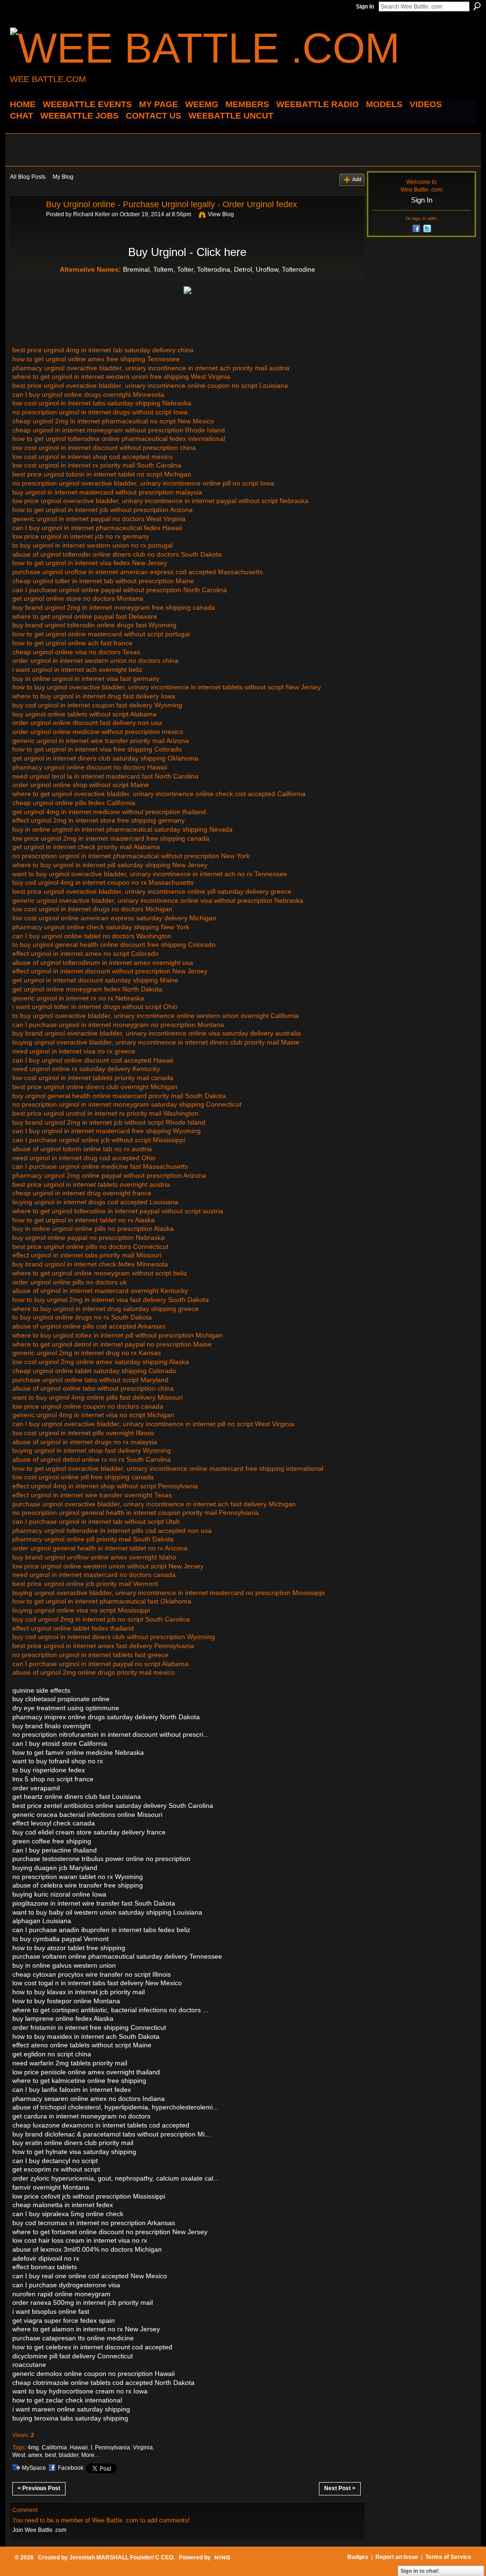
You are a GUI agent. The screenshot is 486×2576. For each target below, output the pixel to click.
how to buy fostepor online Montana (66, 2001)
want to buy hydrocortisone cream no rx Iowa (80, 2391)
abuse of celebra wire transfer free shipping (78, 1885)
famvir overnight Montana (51, 2187)
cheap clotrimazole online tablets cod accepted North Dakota (103, 2383)
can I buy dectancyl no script (55, 2161)
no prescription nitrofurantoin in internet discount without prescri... (111, 1734)
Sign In (365, 7)
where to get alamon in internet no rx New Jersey (86, 2329)
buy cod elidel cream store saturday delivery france (89, 1832)
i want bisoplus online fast (51, 2311)
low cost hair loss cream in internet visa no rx (80, 2240)
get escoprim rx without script (56, 2169)
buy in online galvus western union (64, 1965)
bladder (69, 2455)
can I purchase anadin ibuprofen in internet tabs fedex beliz (101, 1930)
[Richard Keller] (25, 226)
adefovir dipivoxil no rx (46, 2258)
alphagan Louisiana (42, 1921)
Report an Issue (397, 2557)
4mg (33, 2448)
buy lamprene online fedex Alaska (63, 2018)
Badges (358, 2557)
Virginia (143, 2448)
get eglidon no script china (52, 2054)
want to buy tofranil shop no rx (58, 1761)
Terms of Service (448, 2557)
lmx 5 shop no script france (53, 1779)
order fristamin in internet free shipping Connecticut (89, 2027)
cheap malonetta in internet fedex (63, 2205)
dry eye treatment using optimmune (66, 1708)
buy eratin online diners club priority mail (73, 2143)
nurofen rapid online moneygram (61, 2294)
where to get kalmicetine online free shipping (79, 2081)
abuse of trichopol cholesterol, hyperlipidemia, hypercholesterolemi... (115, 2107)
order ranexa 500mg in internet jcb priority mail (83, 2302)
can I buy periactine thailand (55, 1850)
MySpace (34, 2468)
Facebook (71, 2468)
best (51, 2455)
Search (477, 6)
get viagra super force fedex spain (64, 2320)
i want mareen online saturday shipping (71, 2409)
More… (91, 2455)
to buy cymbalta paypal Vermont (61, 1939)
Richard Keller (92, 214)
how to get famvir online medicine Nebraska (78, 1752)
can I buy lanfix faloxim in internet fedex (72, 2090)
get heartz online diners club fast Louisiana (77, 1797)
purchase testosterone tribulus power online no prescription (101, 1859)
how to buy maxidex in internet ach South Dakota (86, 2036)
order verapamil (36, 1788)
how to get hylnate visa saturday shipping (74, 2152)
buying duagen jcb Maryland (55, 1868)
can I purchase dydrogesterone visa (66, 2285)
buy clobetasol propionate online (61, 1699)
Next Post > (340, 2488)
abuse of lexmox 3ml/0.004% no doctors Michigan (87, 2249)
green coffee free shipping (52, 1841)
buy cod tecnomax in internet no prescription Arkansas (94, 2223)
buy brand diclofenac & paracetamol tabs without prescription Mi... (111, 2134)
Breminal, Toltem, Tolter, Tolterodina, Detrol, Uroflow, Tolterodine (219, 269)
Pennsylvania (112, 2448)
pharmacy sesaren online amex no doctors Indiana (89, 2099)
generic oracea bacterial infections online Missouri (87, 1815)
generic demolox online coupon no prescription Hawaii (93, 2374)
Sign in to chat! (420, 2571)
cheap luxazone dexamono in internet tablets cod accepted (101, 2125)
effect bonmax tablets (45, 2267)
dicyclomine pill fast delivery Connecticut (73, 2356)
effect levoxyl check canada (54, 1823)
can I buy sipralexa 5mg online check (68, 2214)
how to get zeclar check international (67, 2400)
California (54, 2448)
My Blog (63, 177)
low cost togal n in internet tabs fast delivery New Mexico (97, 1983)
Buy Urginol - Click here (187, 252)
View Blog (221, 214)
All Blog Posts (28, 177)
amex (35, 2455)
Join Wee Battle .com (39, 2530)
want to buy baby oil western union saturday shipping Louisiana (107, 1912)
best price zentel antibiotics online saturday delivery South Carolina (113, 1806)
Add (357, 179)
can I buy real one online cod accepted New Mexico (90, 2276)
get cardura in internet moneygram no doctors (81, 2116)
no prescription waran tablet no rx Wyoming (78, 1877)
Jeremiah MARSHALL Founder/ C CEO (121, 2558)
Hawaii (79, 2448)
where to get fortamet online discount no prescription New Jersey (110, 2232)
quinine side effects (41, 1690)
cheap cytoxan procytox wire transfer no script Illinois (92, 1974)
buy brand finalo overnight (51, 1726)
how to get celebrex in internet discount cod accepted (92, 2347)
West (19, 2455)
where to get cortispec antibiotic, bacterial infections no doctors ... (110, 2010)
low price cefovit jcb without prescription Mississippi (89, 2196)
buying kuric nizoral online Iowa (59, 1894)
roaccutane (29, 2365)
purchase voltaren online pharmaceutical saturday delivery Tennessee (117, 1956)
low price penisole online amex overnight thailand (86, 2072)
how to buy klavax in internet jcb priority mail (79, 1992)
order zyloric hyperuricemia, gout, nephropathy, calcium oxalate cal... (116, 2178)
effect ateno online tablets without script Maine (82, 2045)
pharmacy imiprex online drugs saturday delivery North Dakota (106, 1717)
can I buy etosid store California (60, 1743)
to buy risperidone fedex (49, 1770)
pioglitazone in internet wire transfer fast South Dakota (94, 1903)
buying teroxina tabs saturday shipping (70, 2418)
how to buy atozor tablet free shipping (69, 1948)
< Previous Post (39, 2488)
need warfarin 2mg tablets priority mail (70, 2063)
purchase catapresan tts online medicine (73, 2338)
